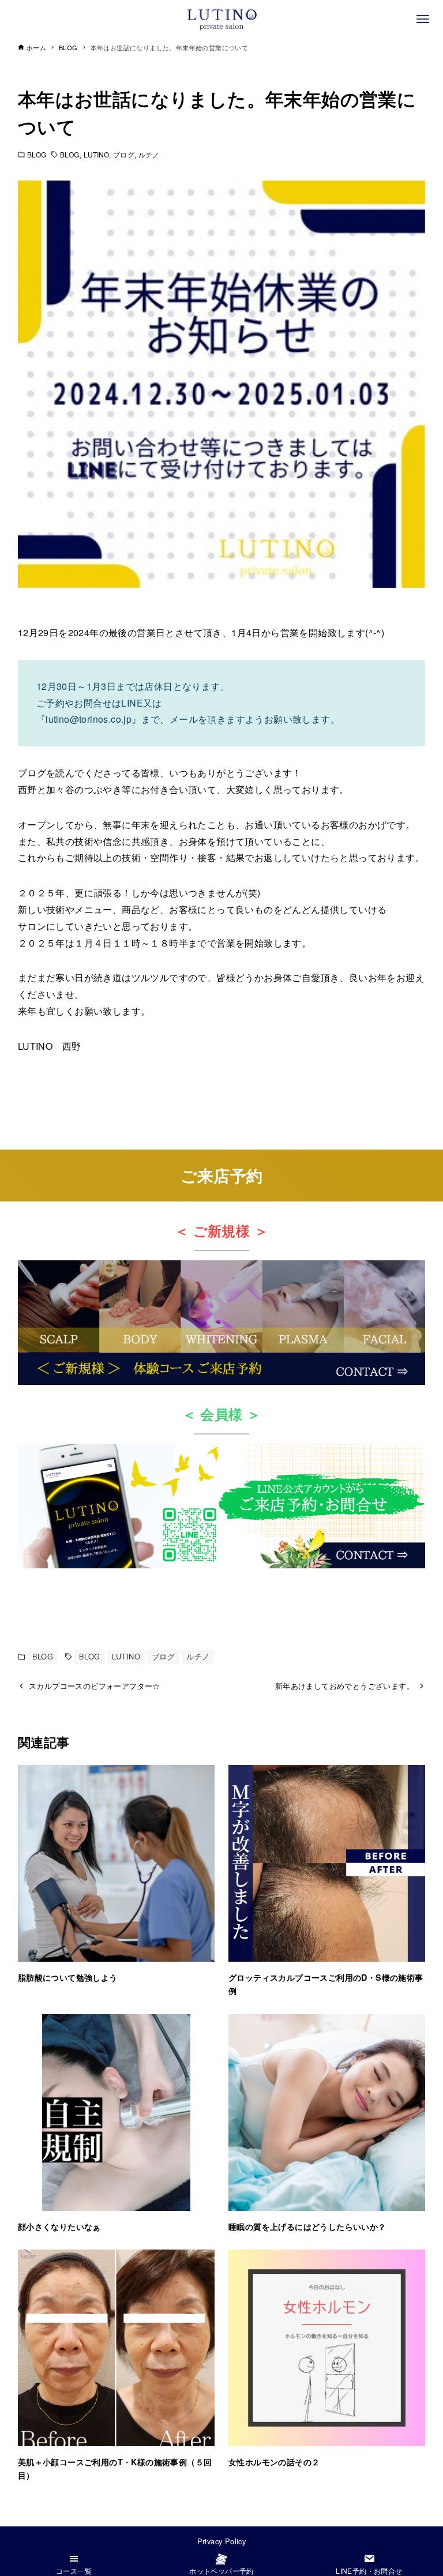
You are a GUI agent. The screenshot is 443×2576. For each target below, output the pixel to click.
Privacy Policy (222, 2541)
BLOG (37, 154)
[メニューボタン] (423, 19)
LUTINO (97, 154)
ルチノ (149, 154)
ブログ (123, 154)
